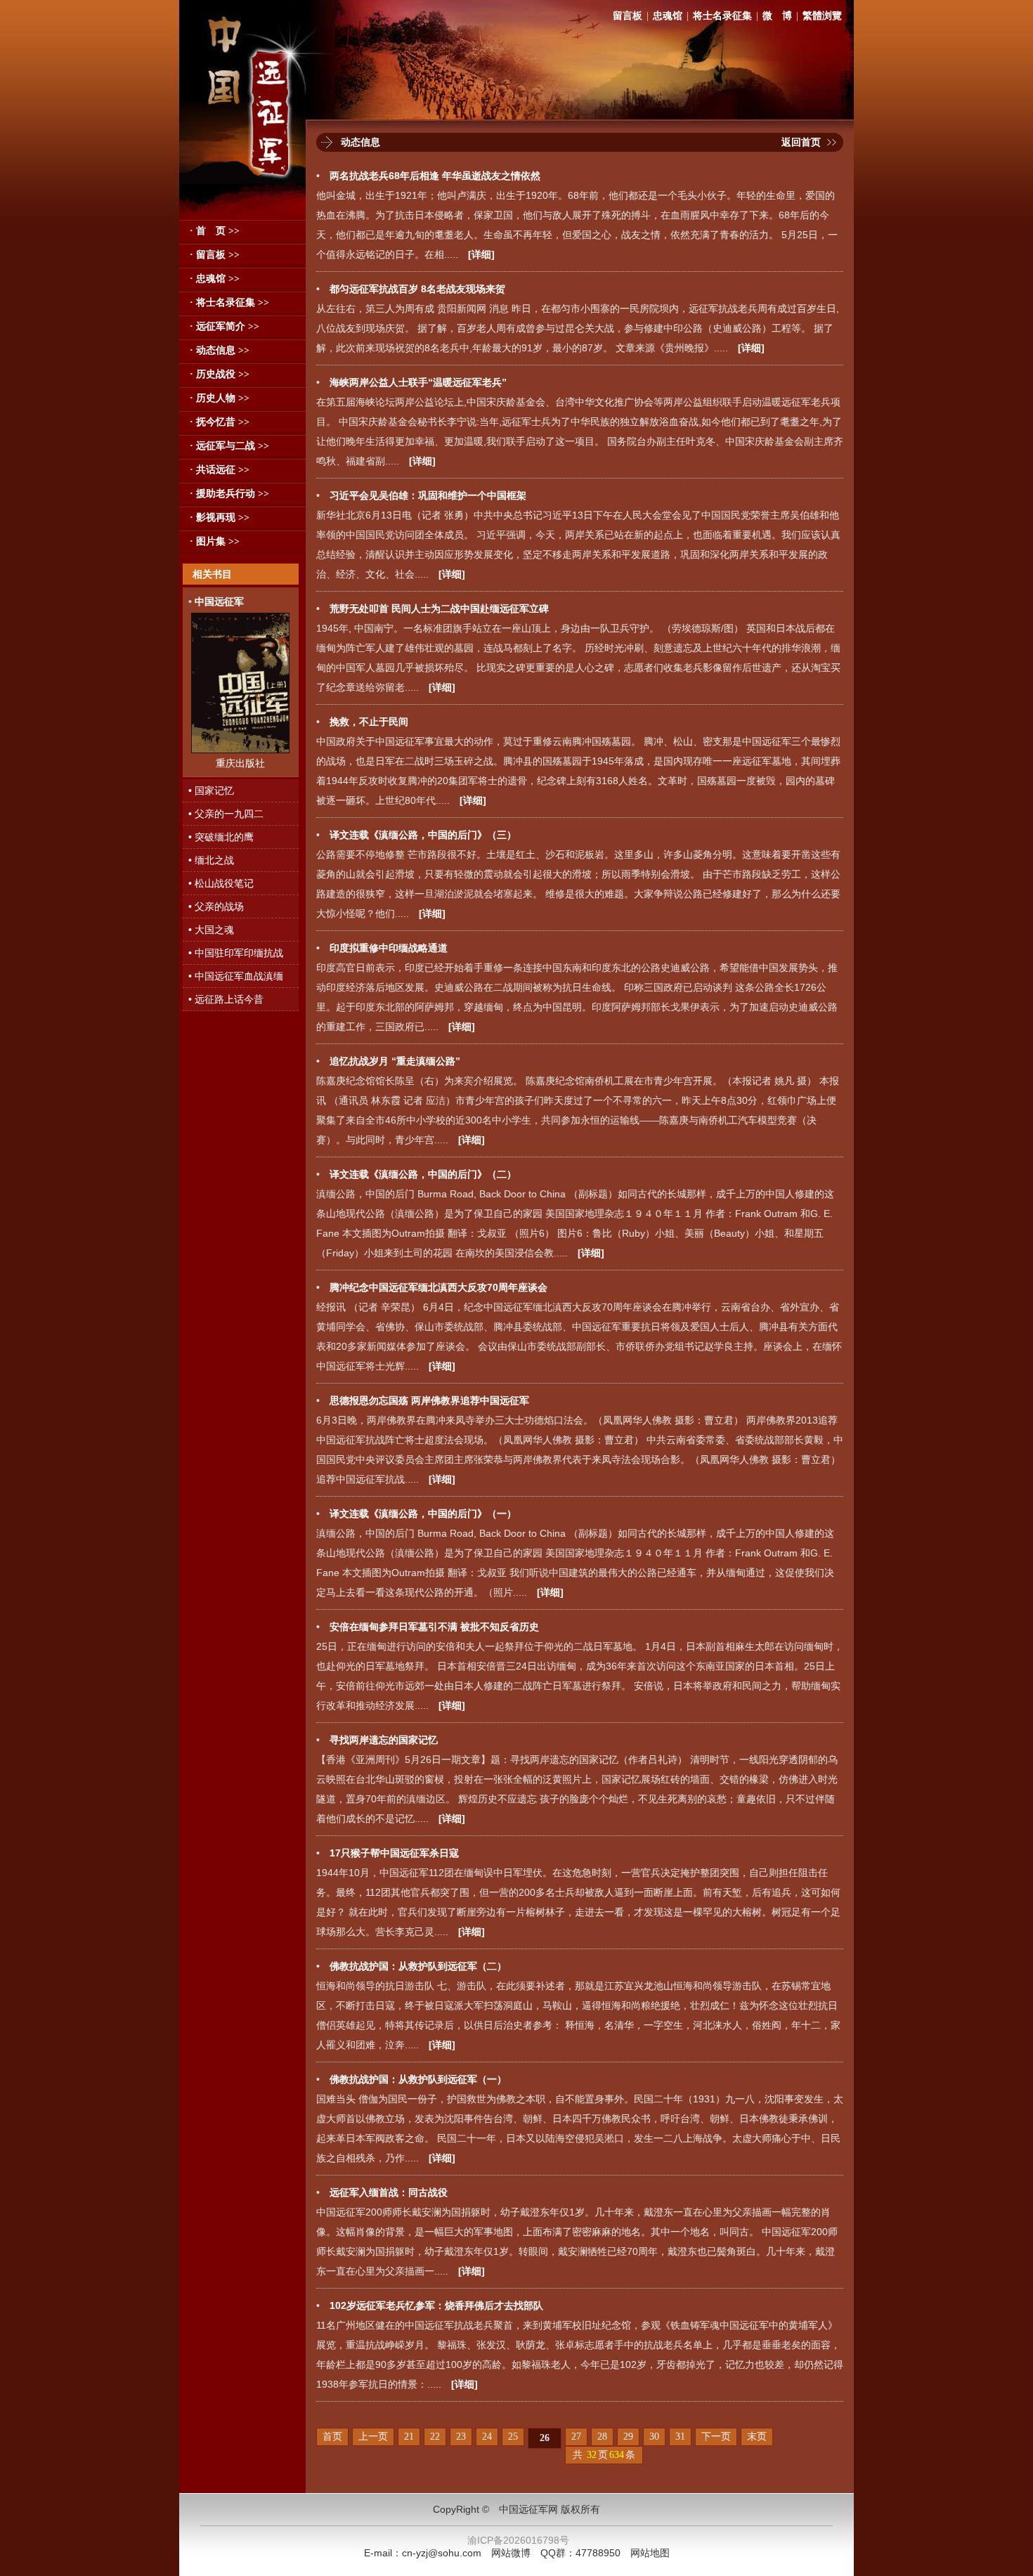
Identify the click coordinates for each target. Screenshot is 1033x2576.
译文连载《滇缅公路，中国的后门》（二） (423, 1174)
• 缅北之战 (211, 860)
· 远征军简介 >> (225, 326)
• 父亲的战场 (216, 906)
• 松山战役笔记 (221, 883)
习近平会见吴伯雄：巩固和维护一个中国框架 (428, 495)
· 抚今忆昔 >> (220, 422)
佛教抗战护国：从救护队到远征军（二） (418, 1966)
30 (654, 2437)
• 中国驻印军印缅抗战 (236, 953)
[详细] (481, 254)
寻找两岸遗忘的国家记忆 (384, 1740)
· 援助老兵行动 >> (229, 494)
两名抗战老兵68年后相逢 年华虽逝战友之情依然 (435, 176)
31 (680, 2437)
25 (513, 2437)
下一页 (716, 2437)
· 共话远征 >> (220, 470)
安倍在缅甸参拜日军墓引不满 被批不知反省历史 (434, 1627)
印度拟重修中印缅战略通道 (389, 948)
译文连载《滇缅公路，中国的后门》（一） (423, 1514)
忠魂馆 (668, 16)
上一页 (373, 2437)
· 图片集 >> (215, 541)
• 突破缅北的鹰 (221, 837)
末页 (757, 2437)
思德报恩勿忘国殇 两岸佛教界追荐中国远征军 (429, 1400)
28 (602, 2437)
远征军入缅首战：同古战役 (389, 2192)
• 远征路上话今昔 (226, 999)
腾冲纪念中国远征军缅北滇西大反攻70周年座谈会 (438, 1287)
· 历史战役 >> (220, 374)
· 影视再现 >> (220, 518)
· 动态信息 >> (220, 350)
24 (487, 2437)
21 (409, 2437)
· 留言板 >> (215, 255)
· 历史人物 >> (220, 398)
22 (435, 2437)
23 (461, 2437)
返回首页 (801, 142)
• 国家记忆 (211, 791)
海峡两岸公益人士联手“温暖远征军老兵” (418, 382)
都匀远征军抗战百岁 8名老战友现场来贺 (417, 289)
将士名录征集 (722, 16)
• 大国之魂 (211, 930)
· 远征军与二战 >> (229, 446)
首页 (332, 2437)
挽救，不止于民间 (369, 722)
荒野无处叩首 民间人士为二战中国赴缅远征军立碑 (439, 609)
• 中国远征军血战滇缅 (236, 976)
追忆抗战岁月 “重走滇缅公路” (395, 1061)
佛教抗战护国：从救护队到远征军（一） (418, 2079)
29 (628, 2437)
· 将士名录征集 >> (229, 303)
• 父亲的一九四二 (226, 814)
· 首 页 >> (215, 231)
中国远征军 (219, 601)
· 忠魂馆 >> (215, 279)
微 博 (777, 16)
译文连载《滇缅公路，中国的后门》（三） (423, 835)
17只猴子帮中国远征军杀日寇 (394, 1853)
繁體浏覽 (822, 16)
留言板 (628, 16)
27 (576, 2437)
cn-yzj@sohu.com (442, 2553)
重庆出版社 (240, 763)
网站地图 (650, 2553)
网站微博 (511, 2553)
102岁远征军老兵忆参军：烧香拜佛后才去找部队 (436, 2305)
